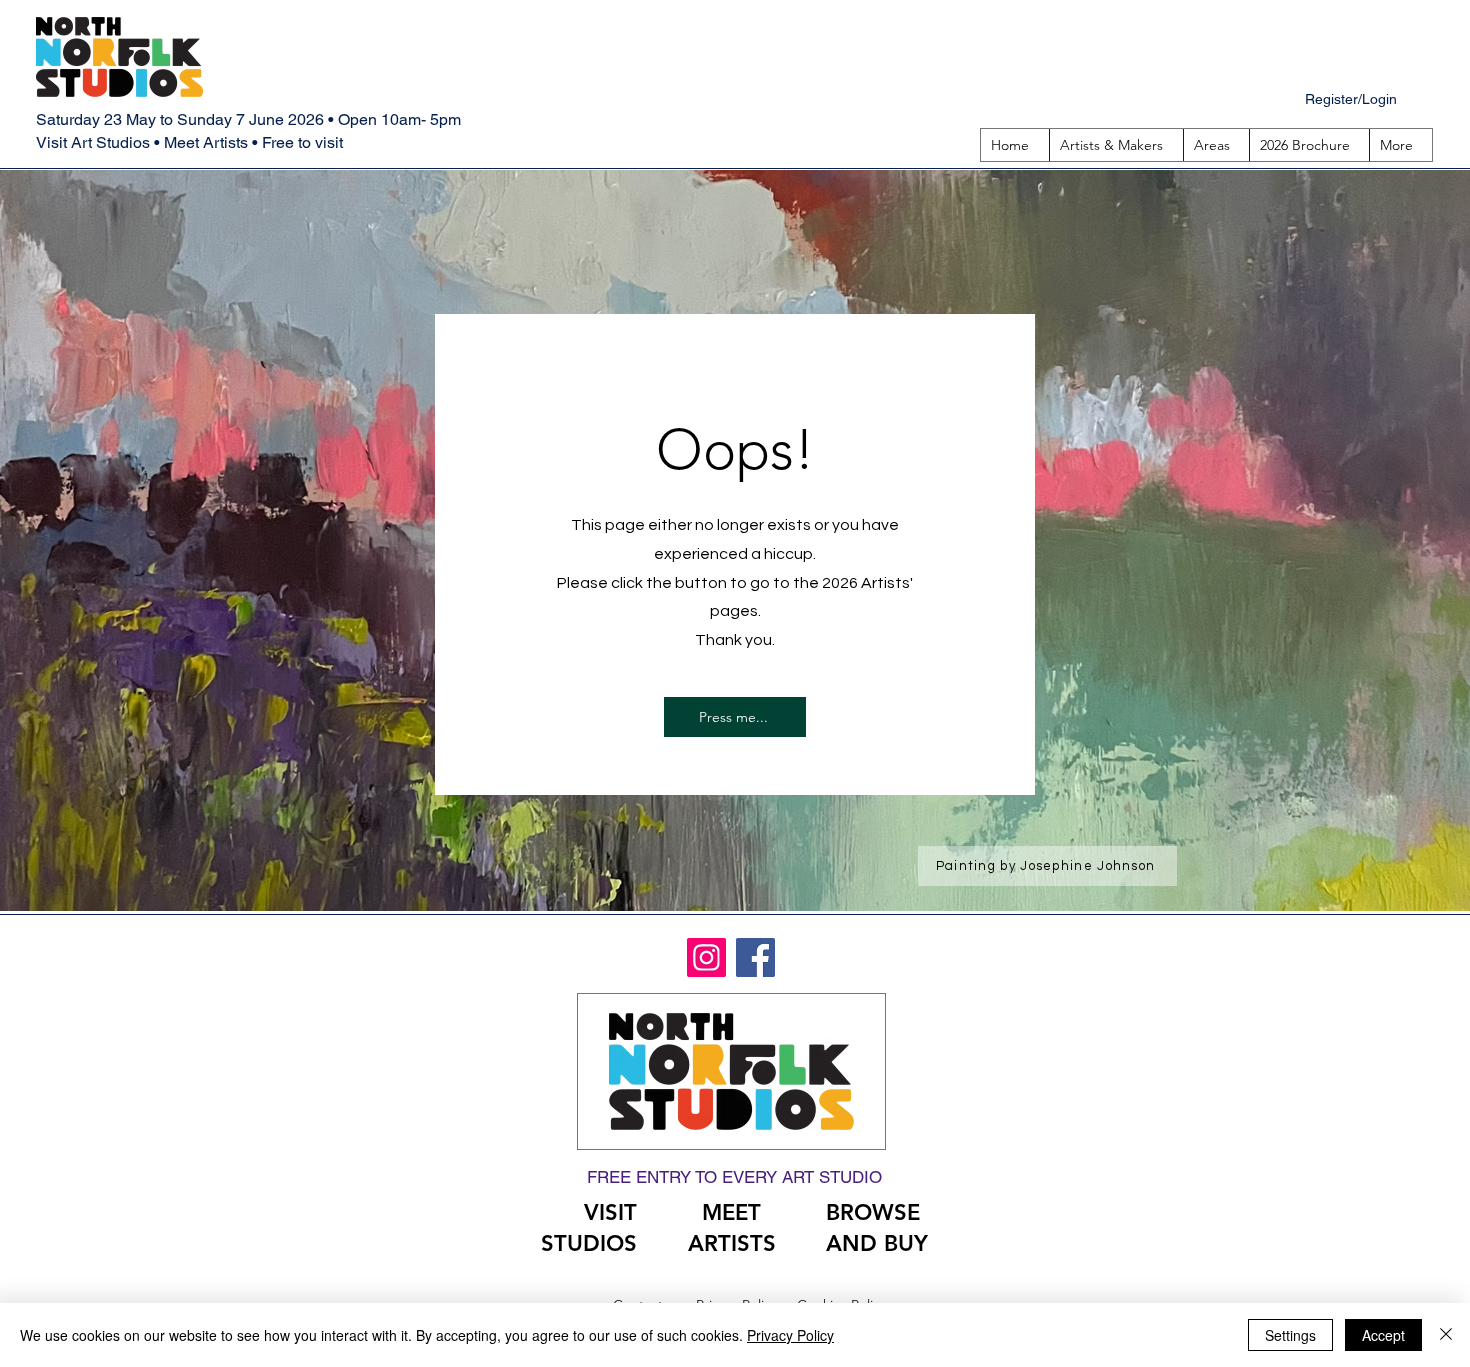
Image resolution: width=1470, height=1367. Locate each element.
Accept (1383, 1335)
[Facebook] (755, 957)
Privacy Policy (790, 1335)
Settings (1290, 1335)
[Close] (1446, 1335)
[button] (1216, 145)
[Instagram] (706, 957)
